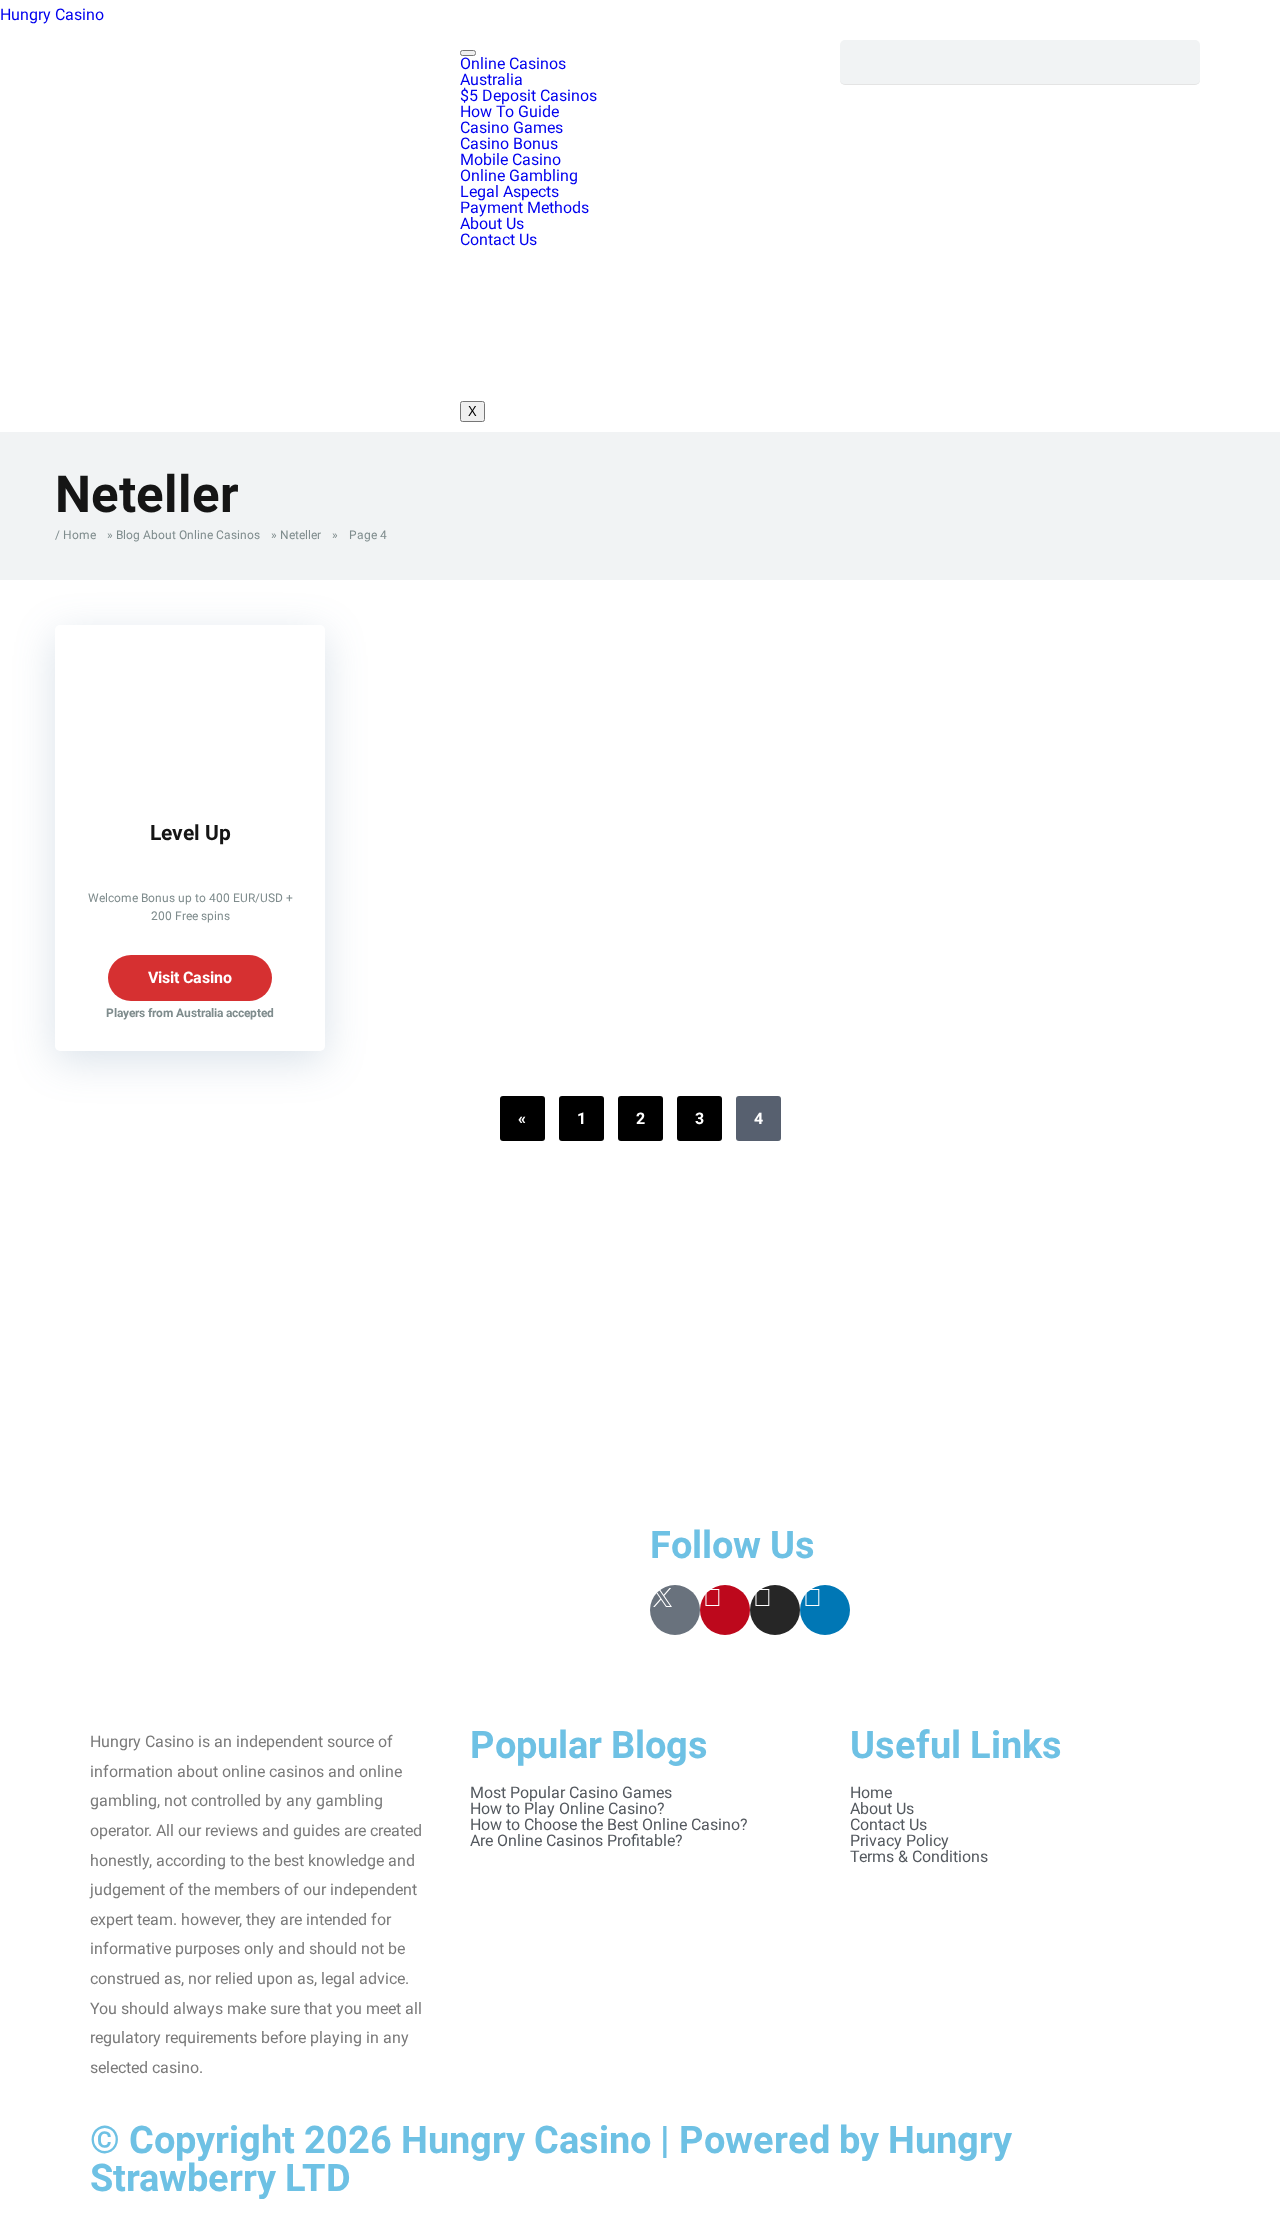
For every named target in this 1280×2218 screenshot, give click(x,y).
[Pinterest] (725, 1610)
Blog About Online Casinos (188, 535)
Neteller (300, 535)
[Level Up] (190, 784)
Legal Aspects (509, 191)
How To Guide (509, 111)
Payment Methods (524, 207)
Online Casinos (513, 63)
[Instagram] (775, 1610)
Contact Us (498, 239)
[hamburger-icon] (468, 53)
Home (79, 535)
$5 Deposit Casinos (528, 95)
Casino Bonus (509, 143)
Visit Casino (190, 977)
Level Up (190, 832)
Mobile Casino (510, 159)
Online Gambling (519, 175)
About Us (492, 223)
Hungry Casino (52, 14)
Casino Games (511, 127)
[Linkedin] (825, 1610)
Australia (491, 79)
